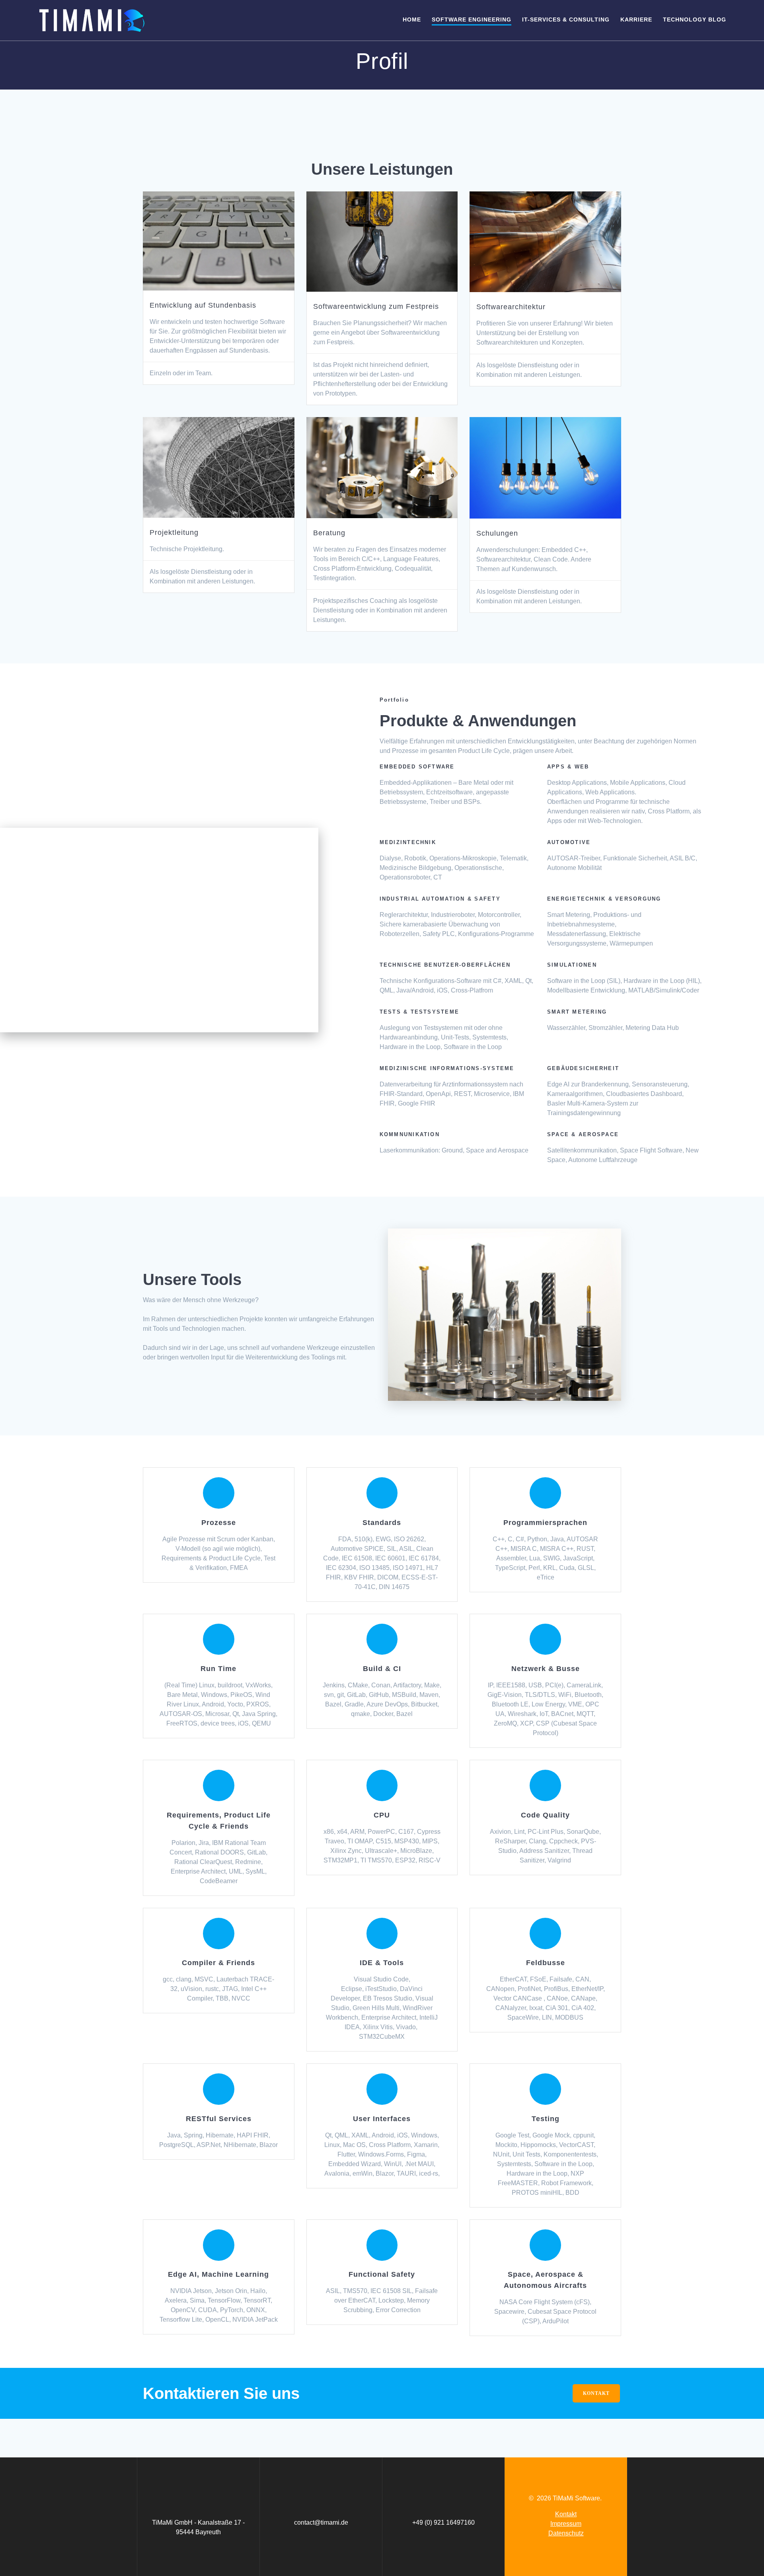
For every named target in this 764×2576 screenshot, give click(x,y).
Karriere (636, 20)
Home (412, 20)
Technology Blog (695, 20)
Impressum (566, 2524)
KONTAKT (596, 2393)
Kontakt (566, 2514)
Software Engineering (472, 20)
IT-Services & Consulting (566, 20)
